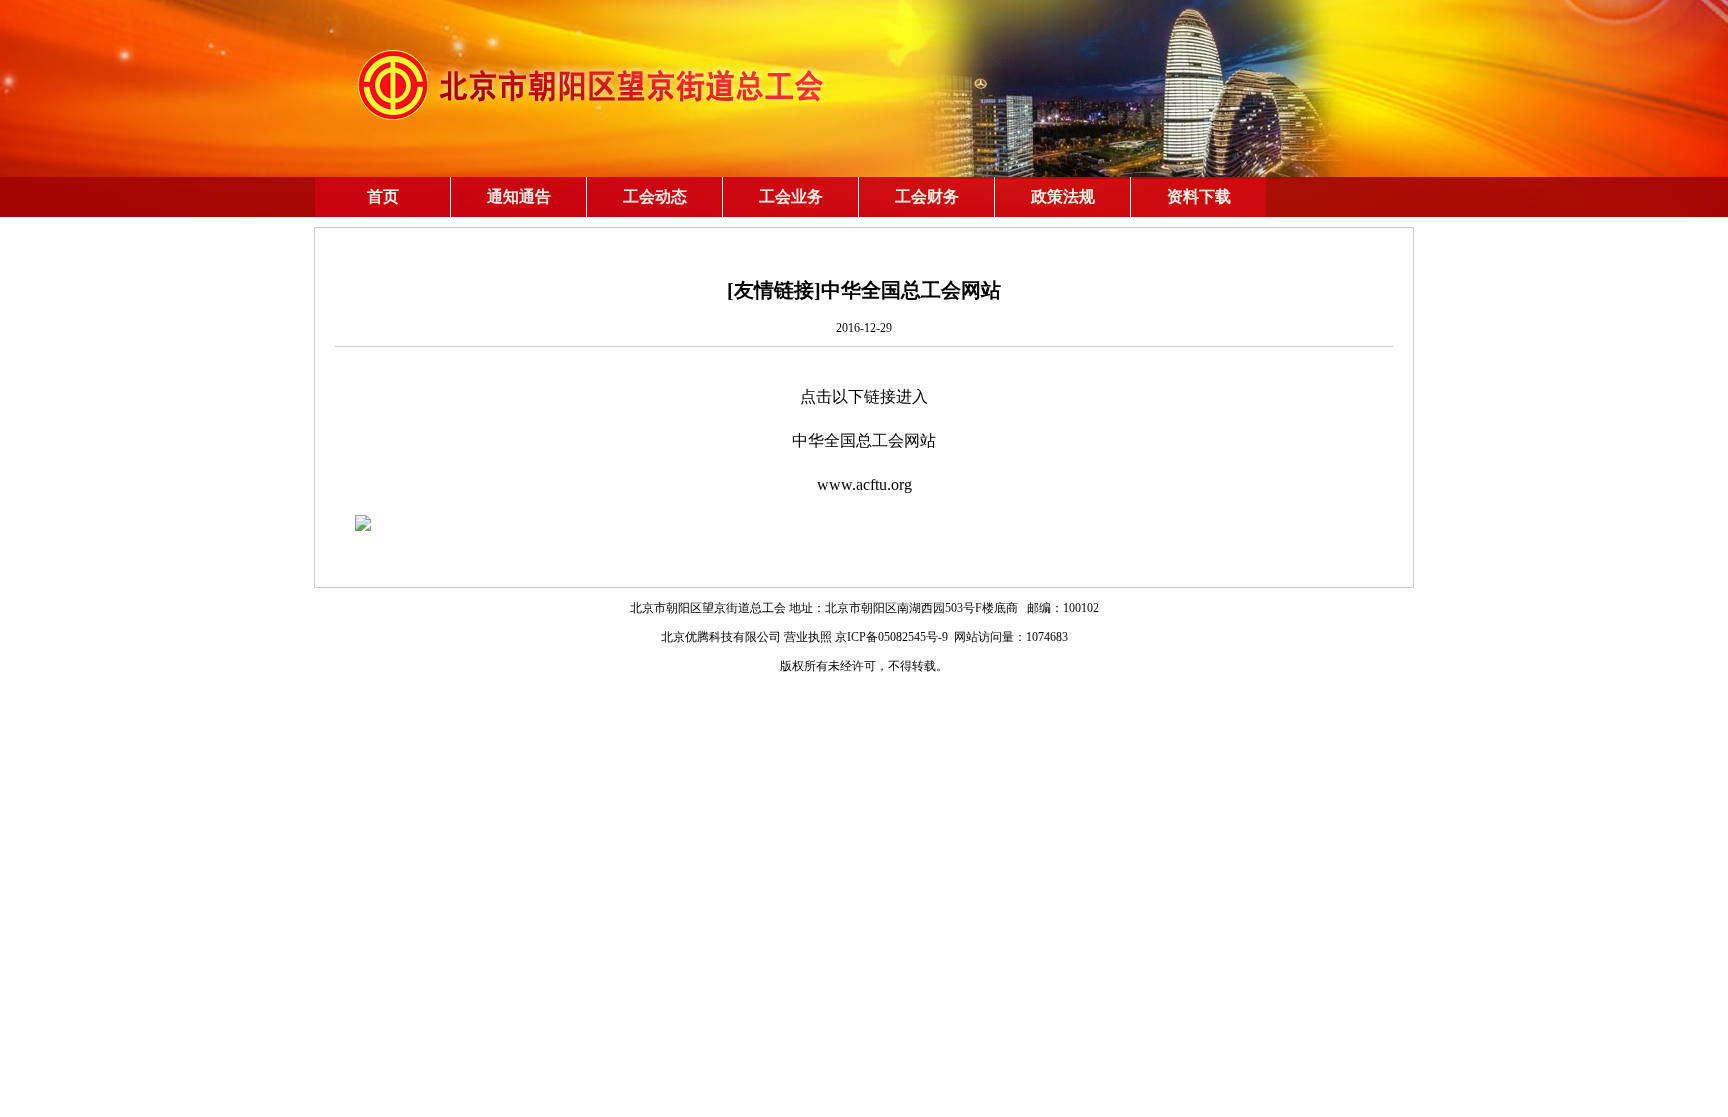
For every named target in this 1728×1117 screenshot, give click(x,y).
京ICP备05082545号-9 (891, 637)
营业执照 (808, 637)
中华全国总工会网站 (864, 440)
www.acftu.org (864, 484)
